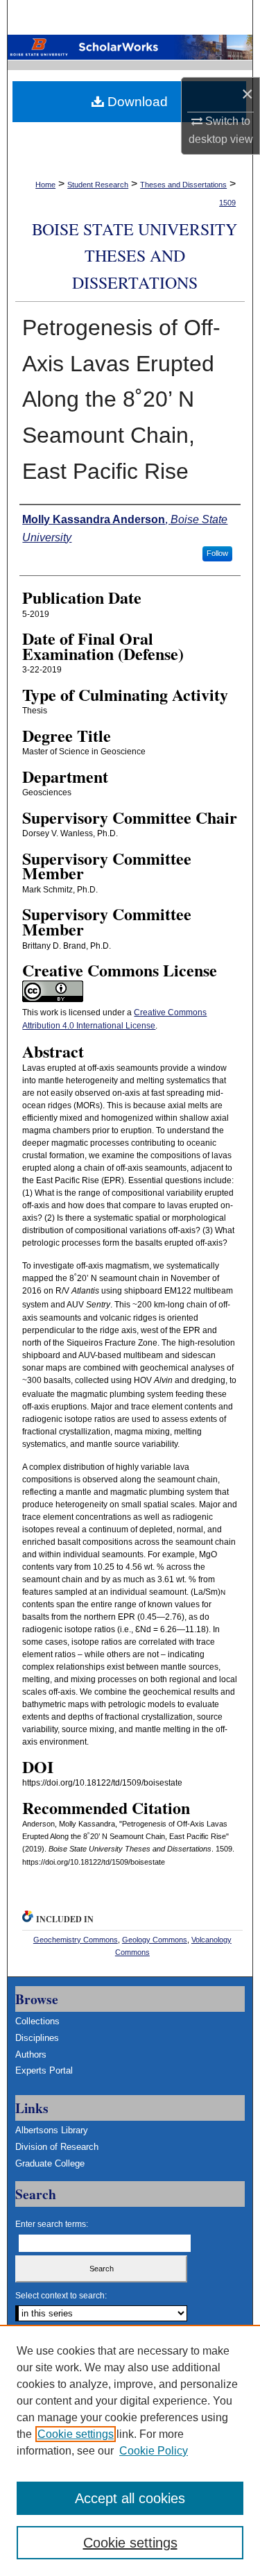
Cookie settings (76, 2434)
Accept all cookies (130, 2498)
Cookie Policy (154, 2451)
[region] (130, 2450)
